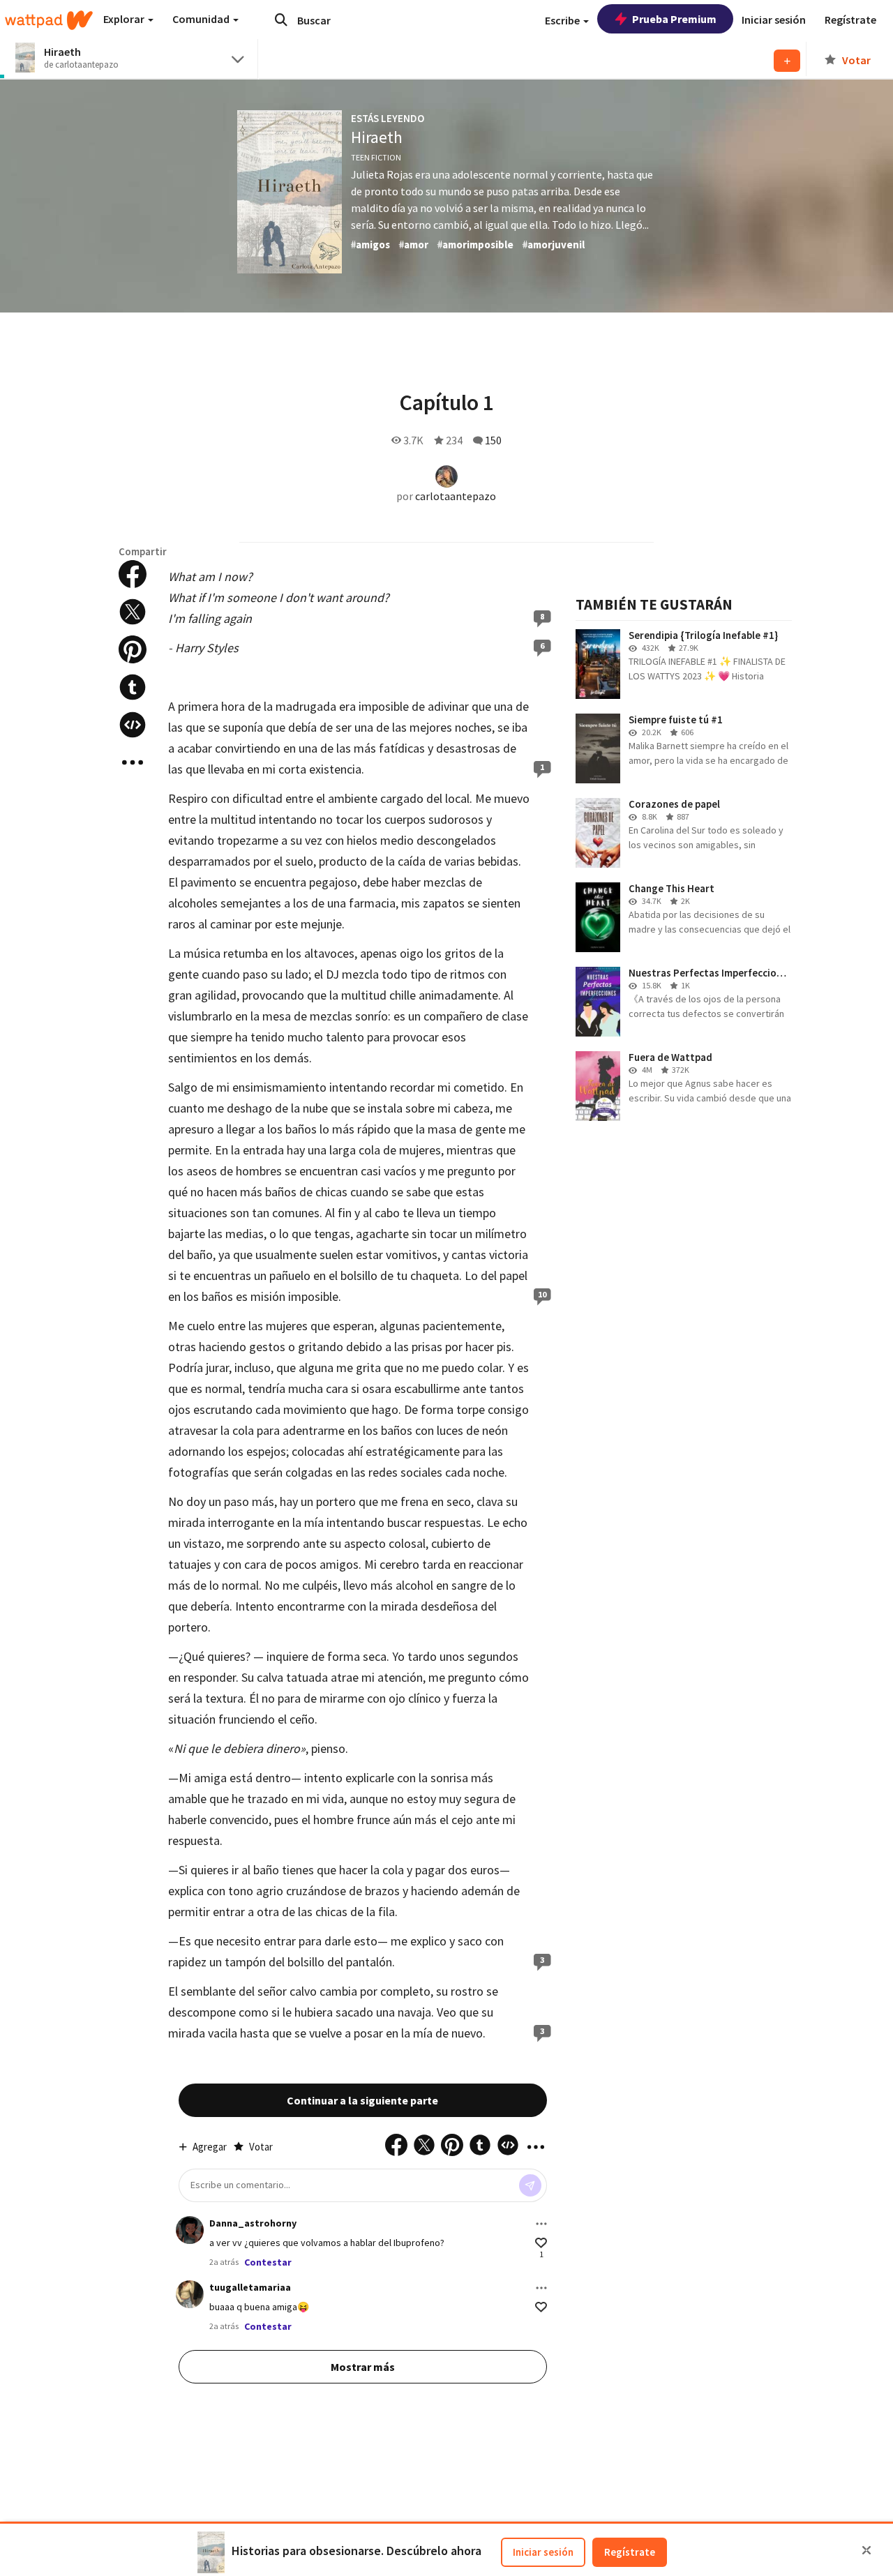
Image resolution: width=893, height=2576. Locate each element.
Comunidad (202, 19)
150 (493, 440)
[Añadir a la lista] (787, 61)
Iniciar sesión (543, 2552)
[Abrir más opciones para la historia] (133, 762)
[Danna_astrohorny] (190, 2230)
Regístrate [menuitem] (850, 20)
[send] (530, 2185)
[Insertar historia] (133, 725)
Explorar (125, 19)
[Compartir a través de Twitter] (133, 612)
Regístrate (630, 2552)
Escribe (563, 20)
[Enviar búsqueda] (281, 20)
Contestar (268, 2262)
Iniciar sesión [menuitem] (774, 20)
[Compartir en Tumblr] (133, 687)
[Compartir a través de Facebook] (133, 574)
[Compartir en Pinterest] (133, 649)
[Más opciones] (541, 2224)
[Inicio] (49, 20)
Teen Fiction (376, 157)
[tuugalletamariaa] (190, 2294)
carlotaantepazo (456, 496)
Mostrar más (363, 2367)
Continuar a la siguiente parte (362, 2100)
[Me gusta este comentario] (541, 2243)
